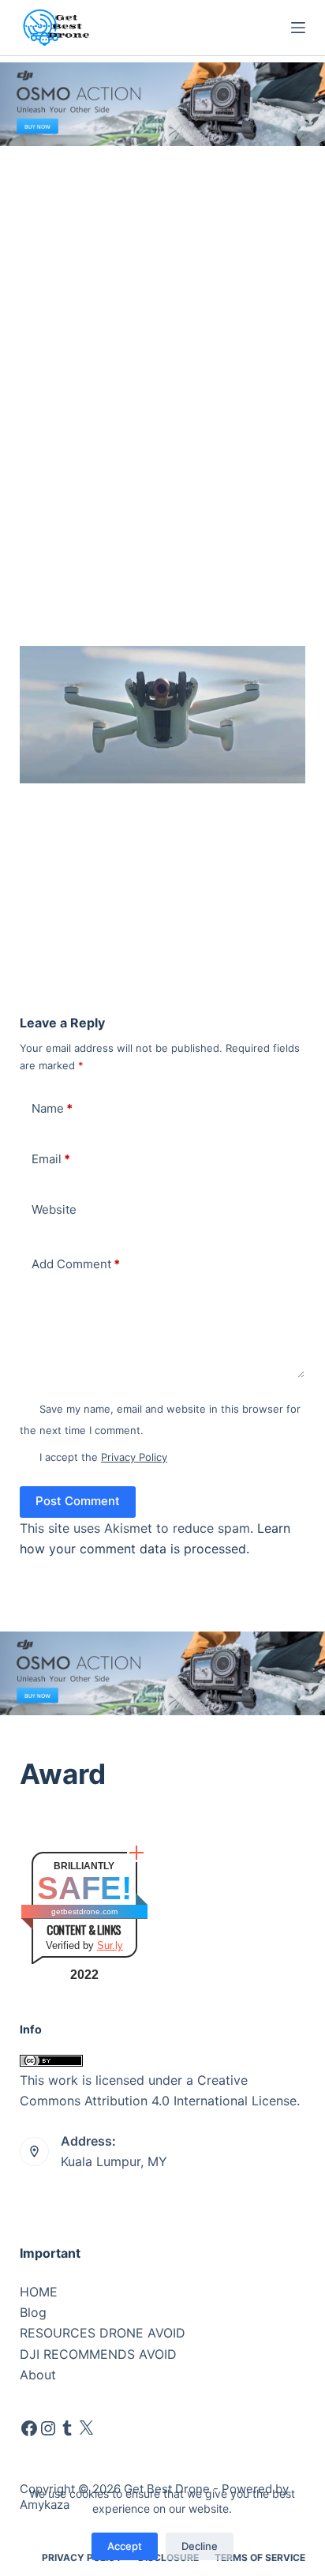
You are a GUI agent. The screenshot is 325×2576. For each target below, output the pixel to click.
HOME (39, 2292)
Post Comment (78, 1501)
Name (52, 1108)
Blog (33, 2312)
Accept (125, 2546)
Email (51, 1159)
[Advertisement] (162, 317)
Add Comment (76, 1264)
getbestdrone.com (84, 1911)
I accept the (103, 1457)
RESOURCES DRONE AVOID (103, 2333)
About (38, 2375)
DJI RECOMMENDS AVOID (98, 2354)
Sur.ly (110, 1945)
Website (54, 1209)
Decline (200, 2546)
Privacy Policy (134, 1457)
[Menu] (298, 28)
